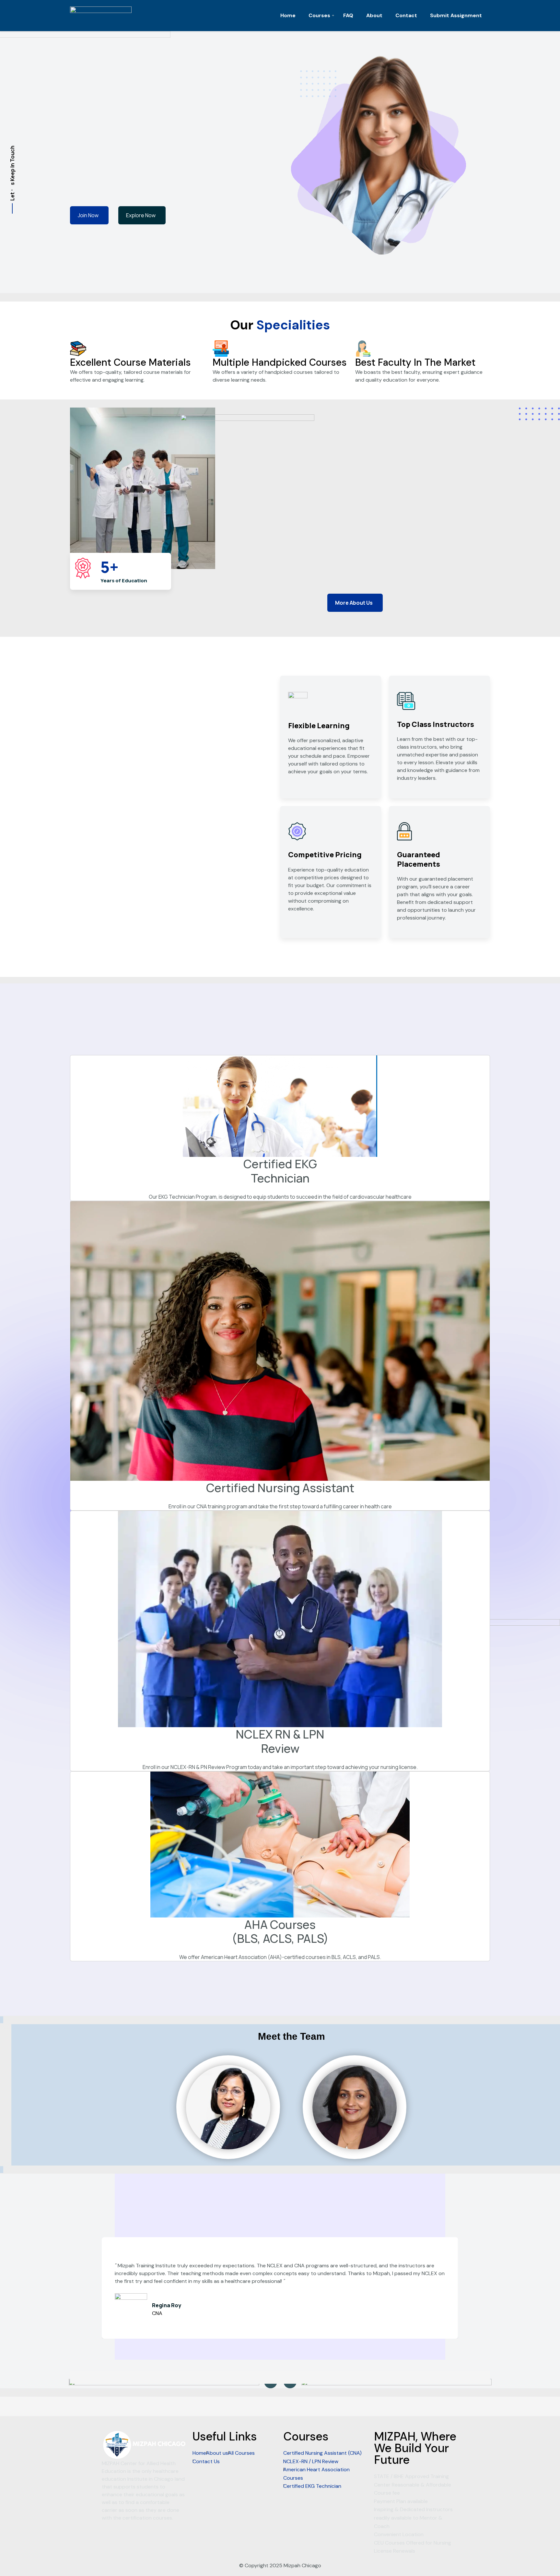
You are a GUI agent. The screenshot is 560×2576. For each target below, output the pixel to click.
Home (288, 15)
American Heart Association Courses (316, 2474)
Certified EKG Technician (312, 2486)
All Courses (241, 2453)
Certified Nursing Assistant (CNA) (322, 2453)
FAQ (348, 15)
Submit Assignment (456, 15)
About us (217, 2453)
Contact (406, 15)
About (374, 15)
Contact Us (206, 2461)
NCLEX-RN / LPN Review (311, 2461)
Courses (319, 15)
